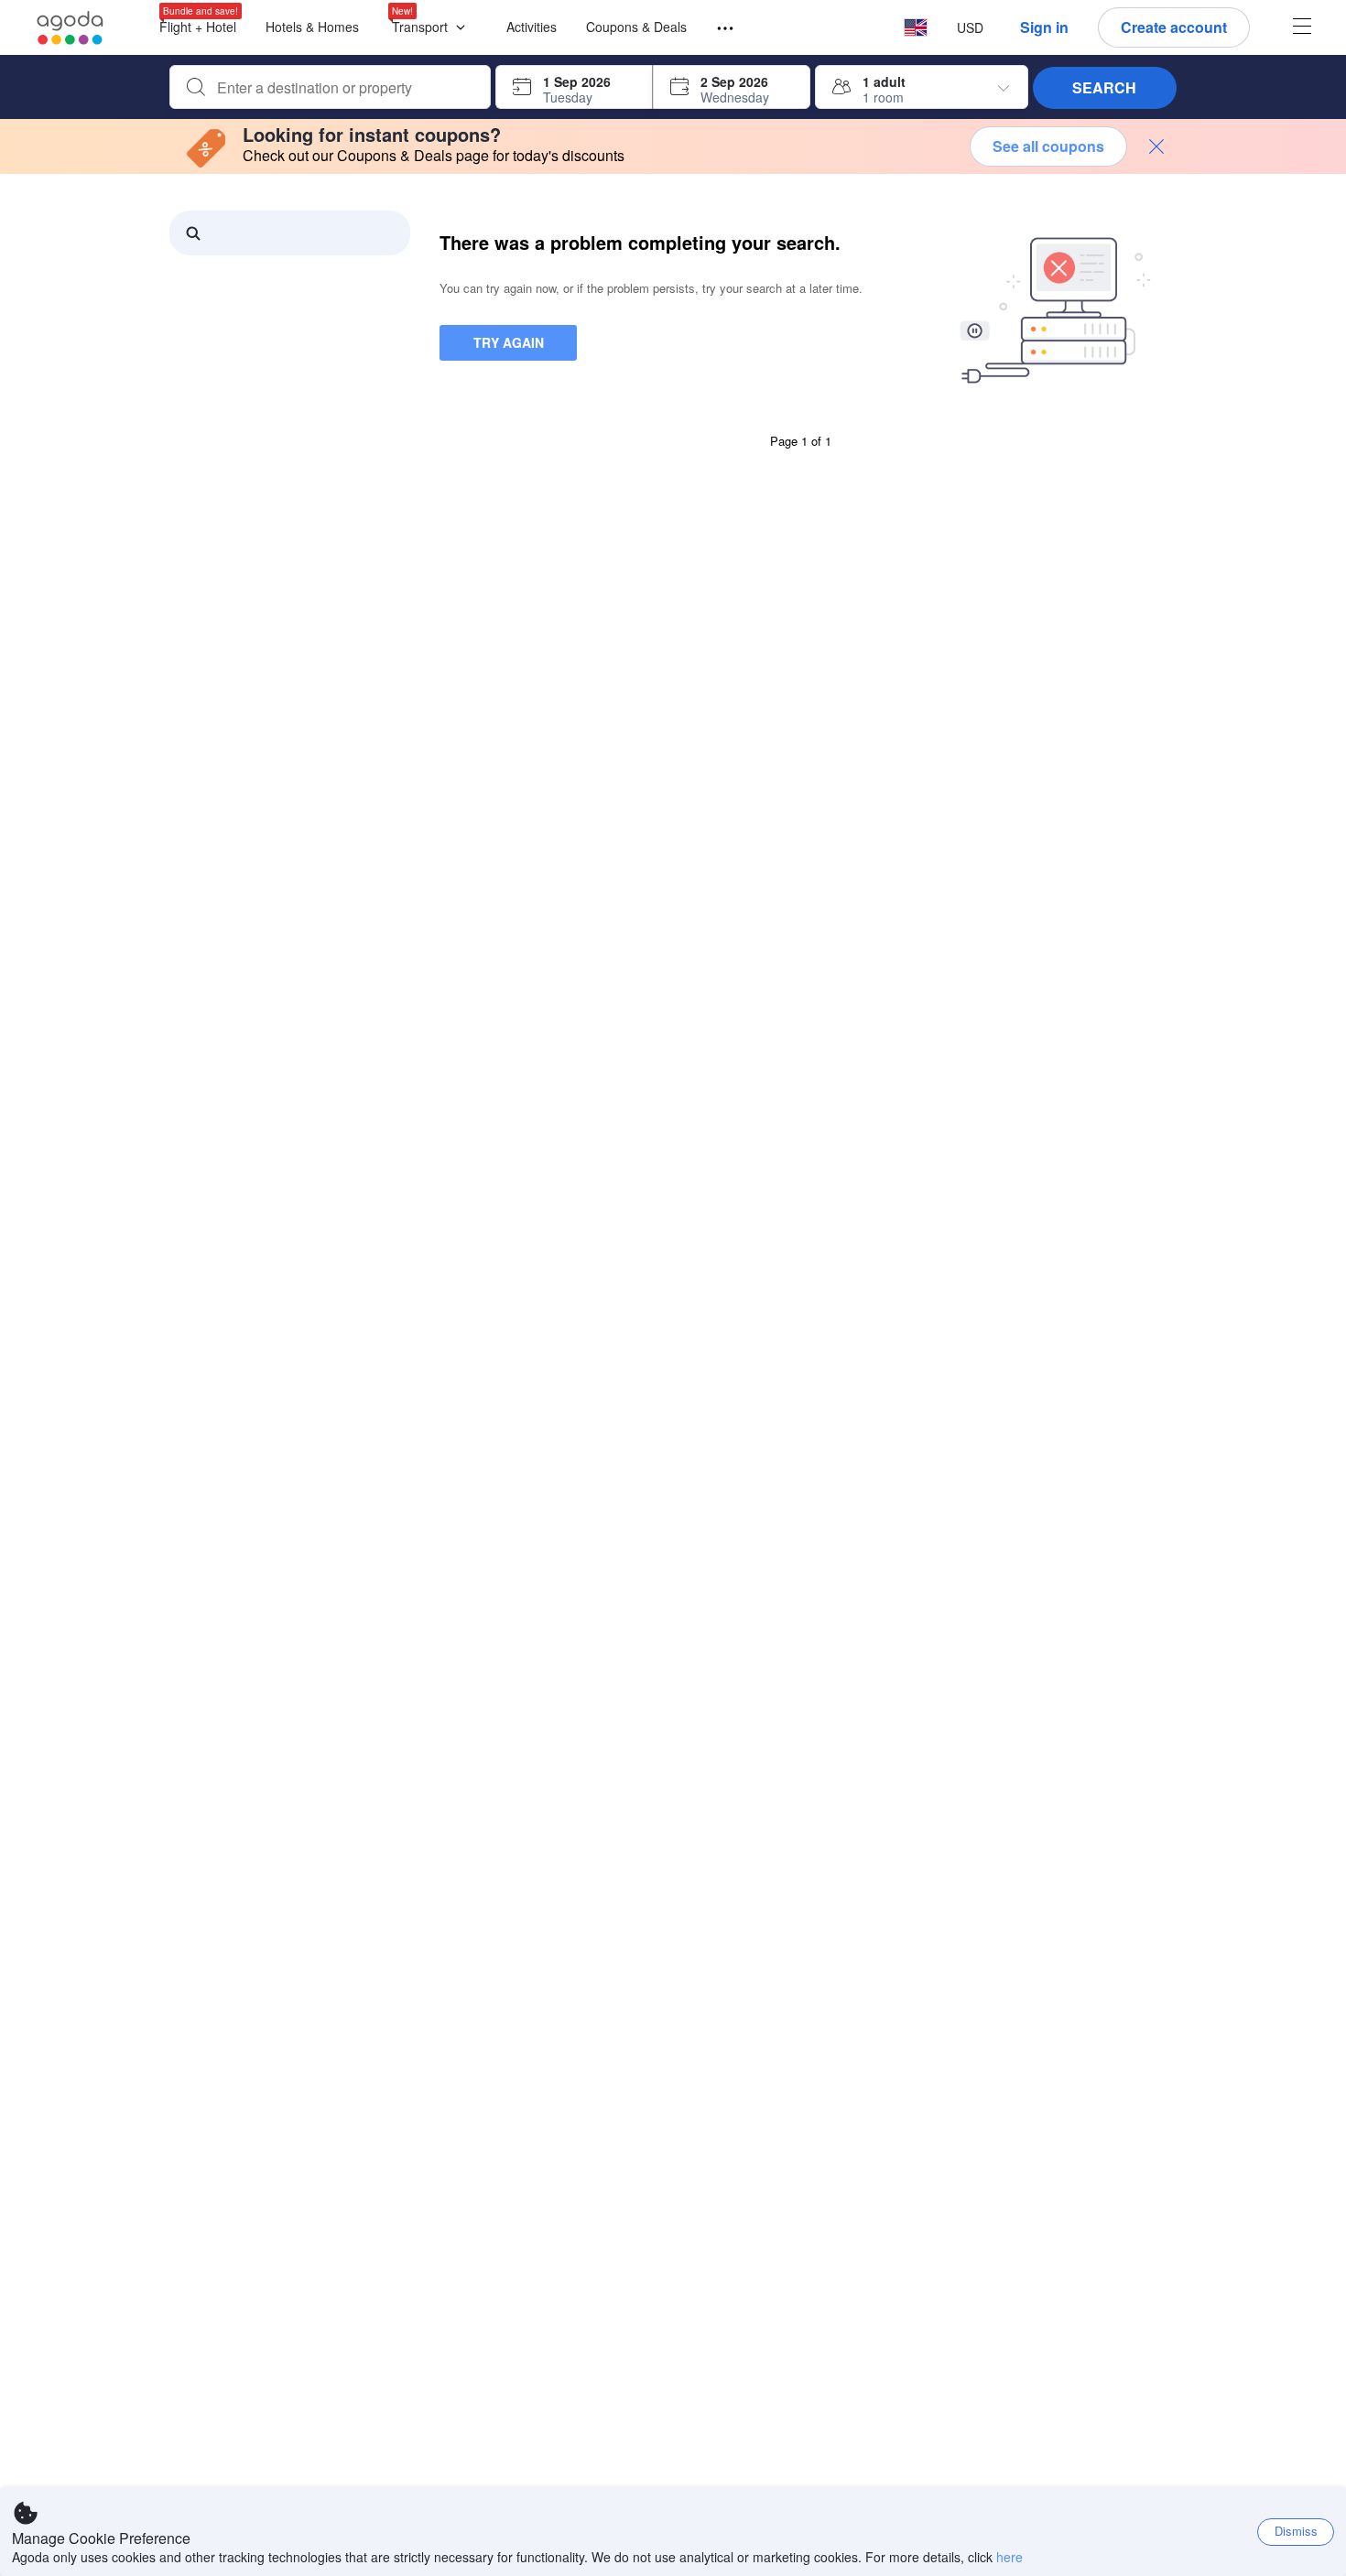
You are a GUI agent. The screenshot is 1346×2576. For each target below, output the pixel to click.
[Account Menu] (1302, 28)
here (1009, 2557)
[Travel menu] (717, 29)
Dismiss (1296, 2531)
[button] (433, 28)
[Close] (1156, 146)
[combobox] (345, 88)
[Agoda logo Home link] (71, 28)
